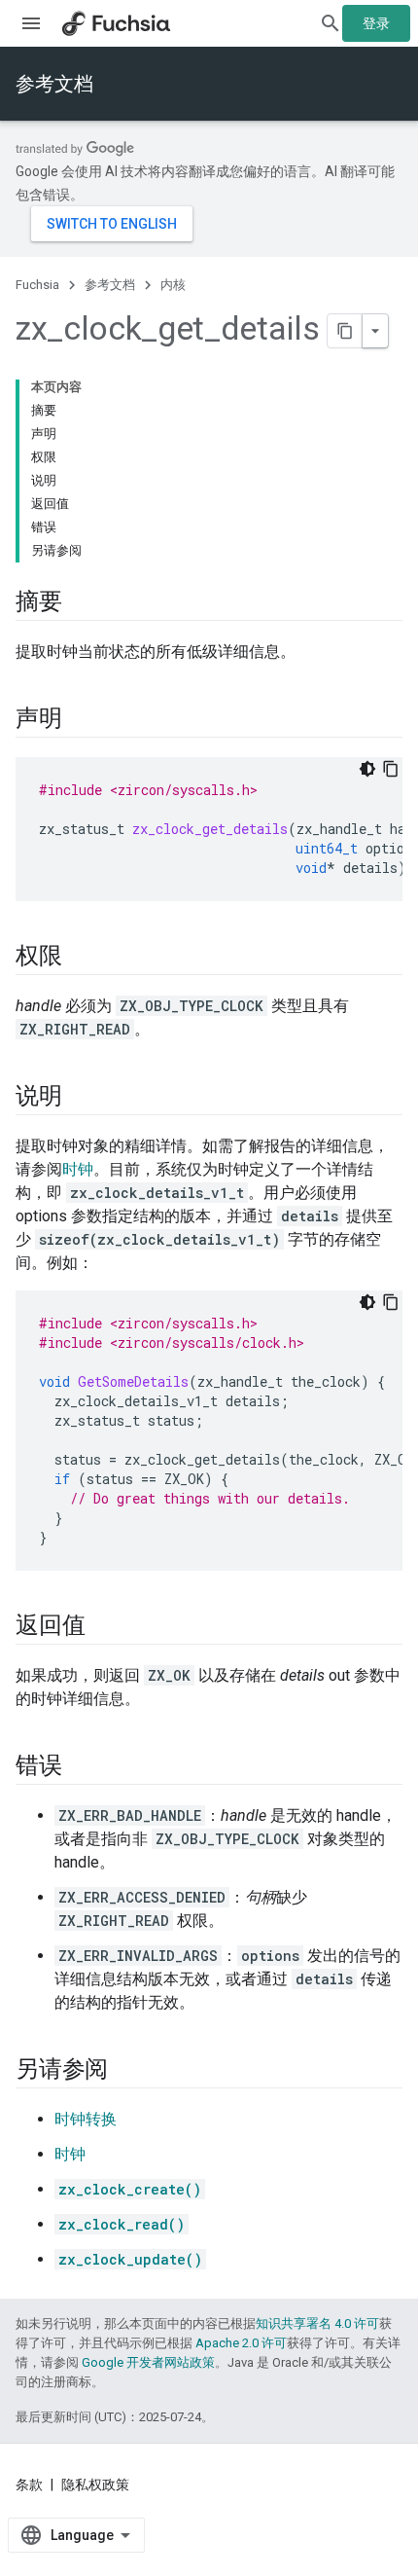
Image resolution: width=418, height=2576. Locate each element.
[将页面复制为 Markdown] (345, 331)
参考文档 (54, 84)
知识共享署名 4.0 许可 (317, 2323)
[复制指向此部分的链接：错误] (82, 1767)
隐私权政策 (95, 2485)
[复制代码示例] (391, 769)
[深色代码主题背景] (367, 769)
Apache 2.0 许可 (241, 2343)
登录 (376, 23)
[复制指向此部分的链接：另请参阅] (127, 2071)
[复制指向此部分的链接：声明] (82, 720)
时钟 (78, 1169)
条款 (29, 2485)
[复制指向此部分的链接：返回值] (104, 1627)
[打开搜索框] (331, 23)
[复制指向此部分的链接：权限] (82, 958)
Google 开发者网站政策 (148, 2362)
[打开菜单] (31, 23)
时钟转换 (86, 2119)
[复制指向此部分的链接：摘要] (82, 603)
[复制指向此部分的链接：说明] (82, 1098)
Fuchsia (37, 285)
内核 (173, 285)
